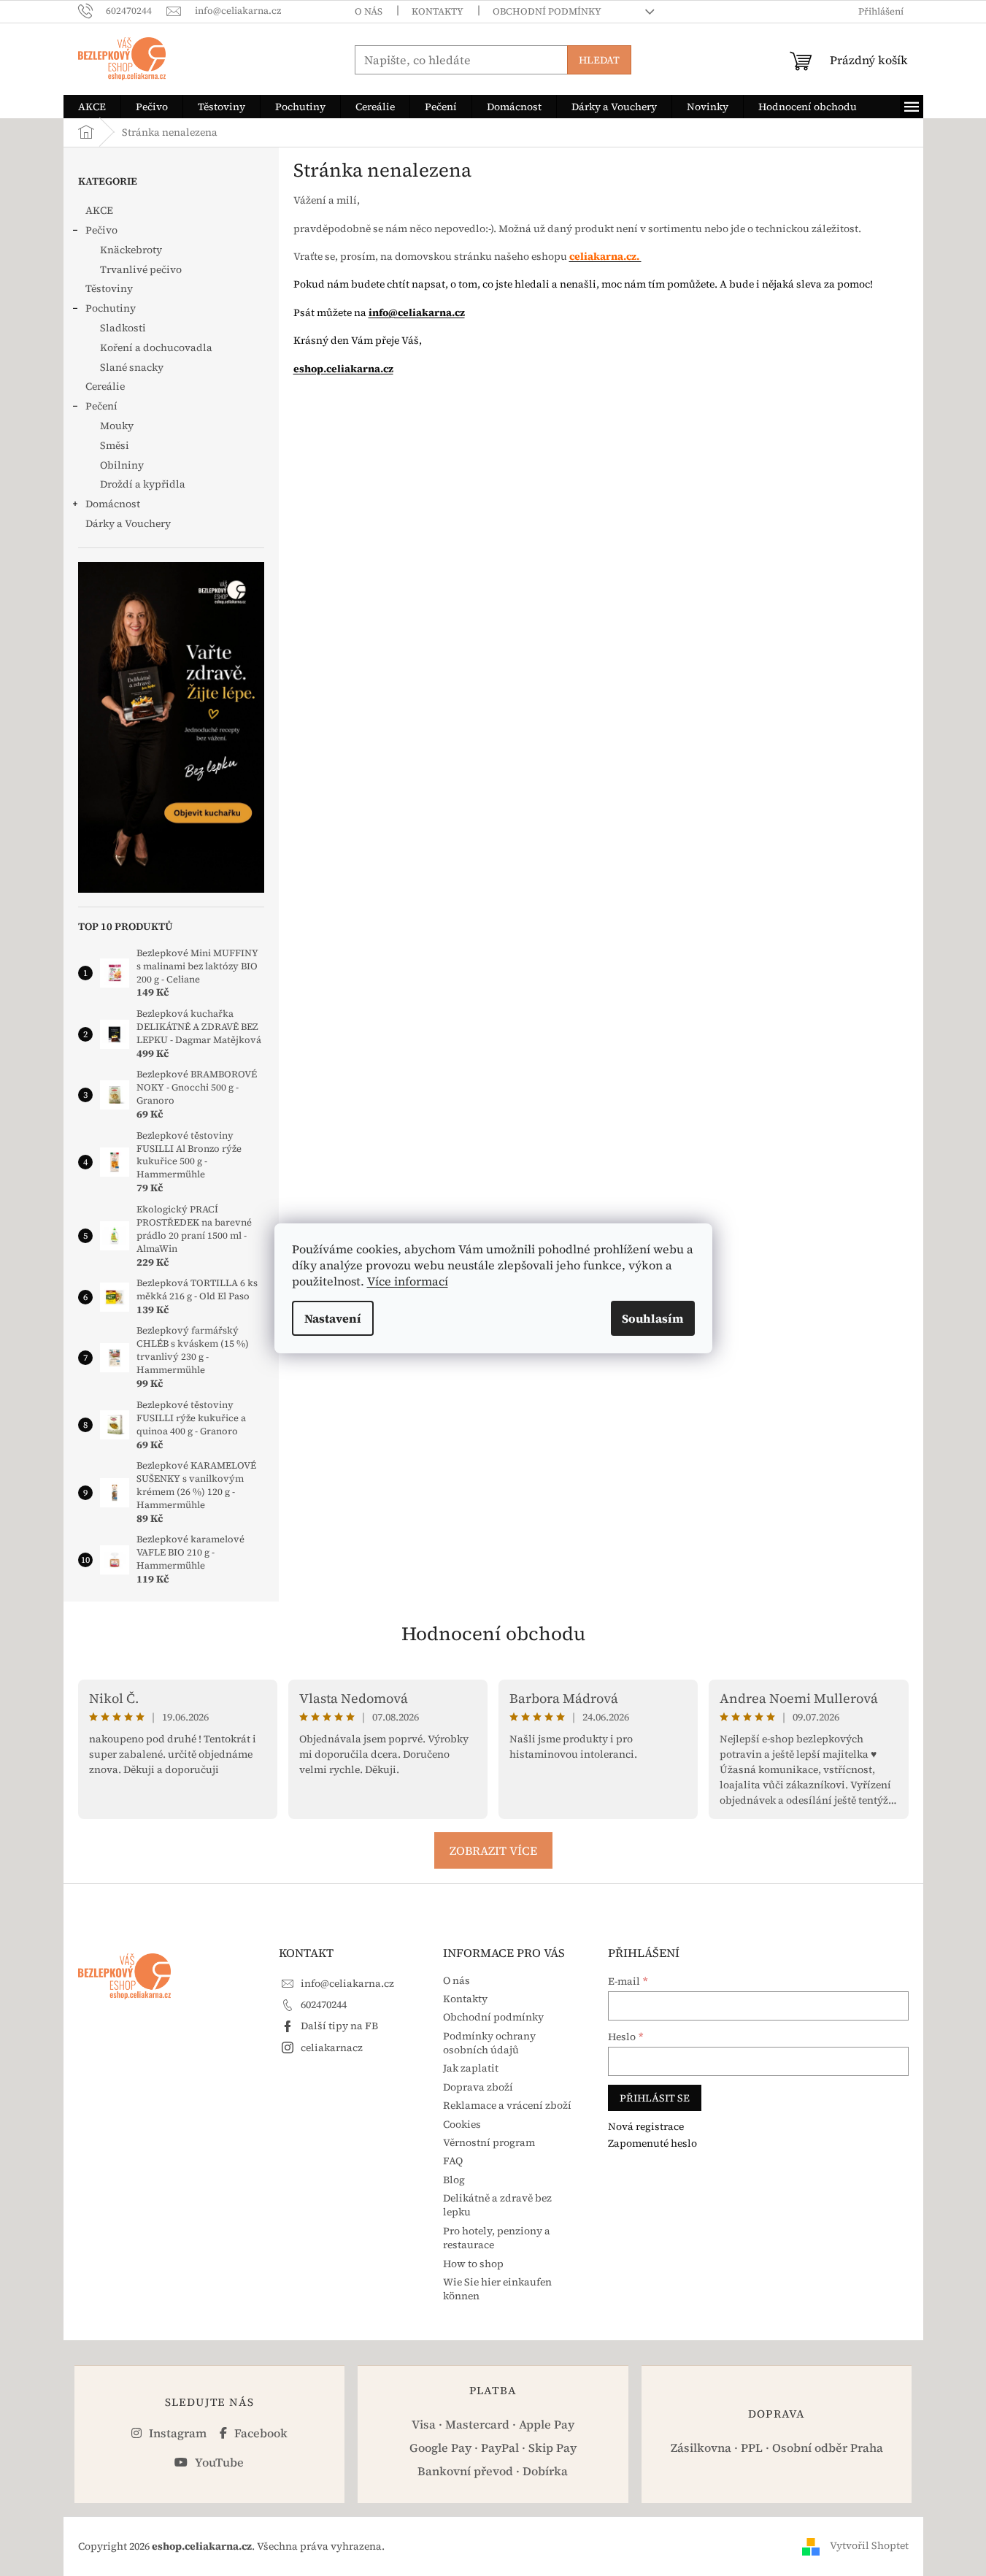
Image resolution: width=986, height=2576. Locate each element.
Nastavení (333, 1318)
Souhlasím (653, 1318)
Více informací (408, 1281)
